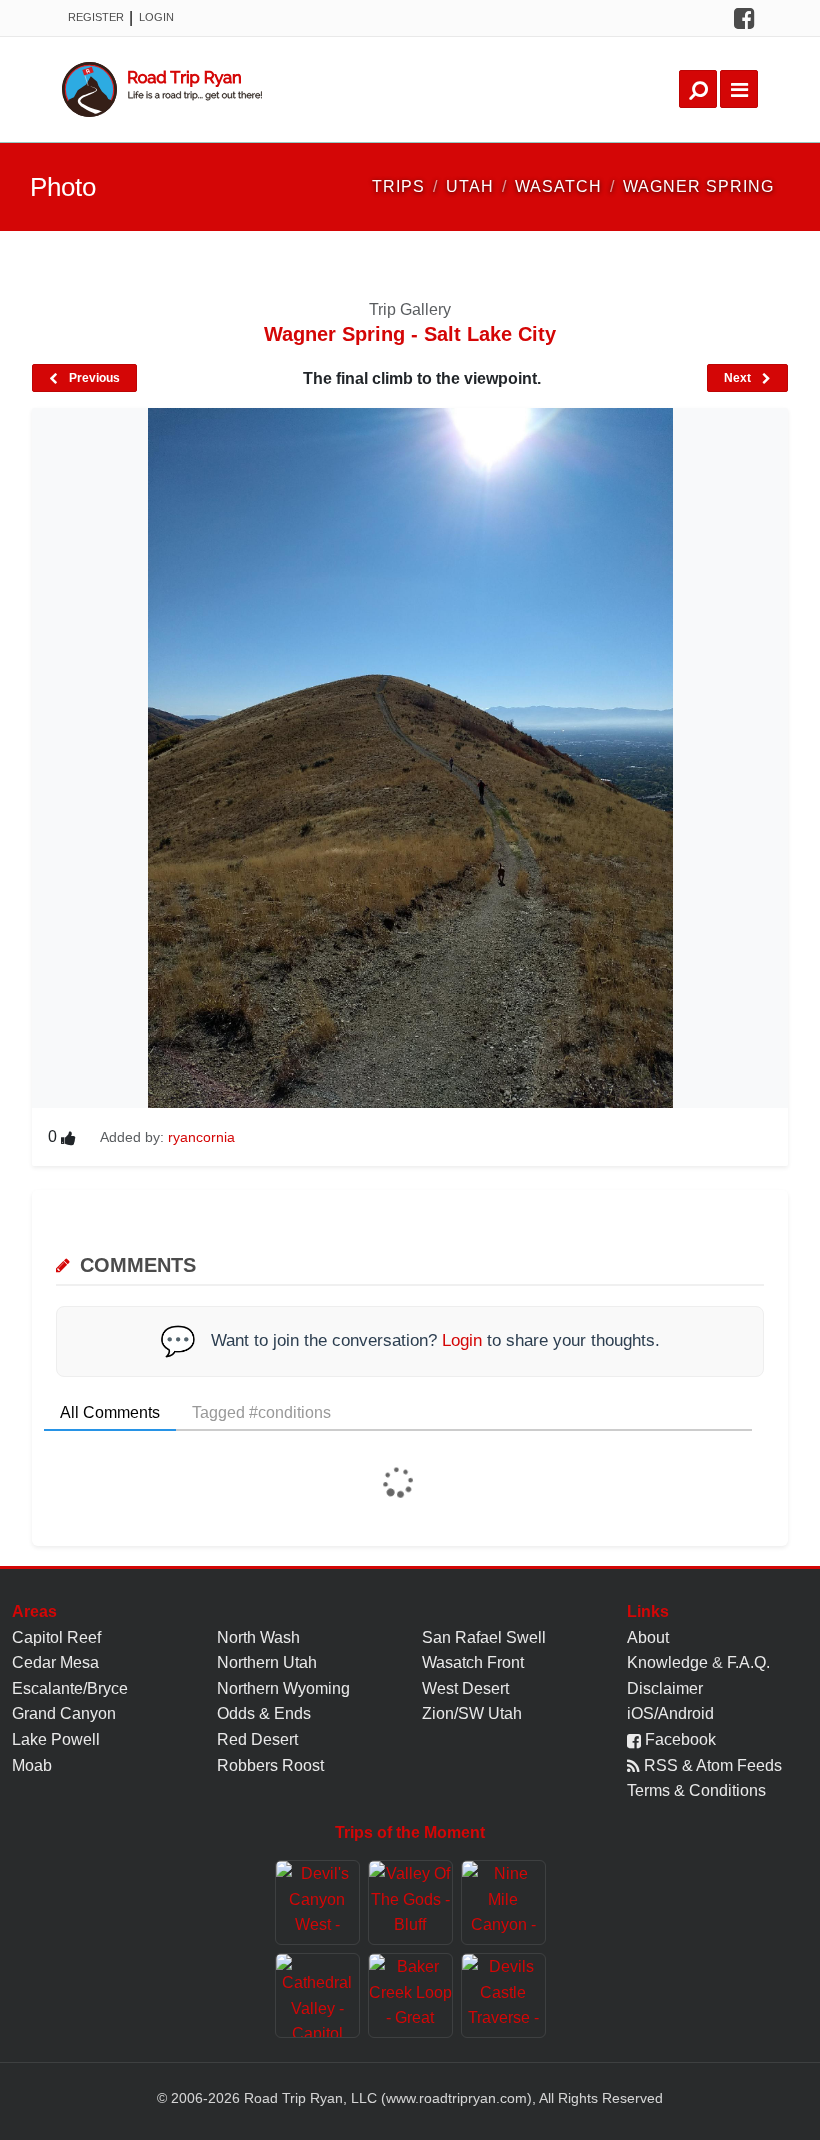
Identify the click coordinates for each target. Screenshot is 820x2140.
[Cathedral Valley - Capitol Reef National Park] (317, 1995)
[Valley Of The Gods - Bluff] (410, 1902)
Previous (93, 378)
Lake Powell (56, 1739)
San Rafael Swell (484, 1637)
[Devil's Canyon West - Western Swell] (317, 1902)
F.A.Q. (748, 1662)
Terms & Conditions (696, 1790)
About (648, 1637)
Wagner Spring (698, 186)
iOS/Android (670, 1713)
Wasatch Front (473, 1662)
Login (156, 17)
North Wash (258, 1637)
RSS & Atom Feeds (711, 1765)
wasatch (558, 186)
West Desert (465, 1688)
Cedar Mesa (55, 1662)
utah (470, 186)
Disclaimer (665, 1688)
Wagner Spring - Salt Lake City (410, 334)
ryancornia (201, 1137)
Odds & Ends (264, 1713)
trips (398, 186)
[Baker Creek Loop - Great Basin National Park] (410, 1995)
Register (96, 17)
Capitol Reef (56, 1637)
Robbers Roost (270, 1765)
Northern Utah (267, 1662)
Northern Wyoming (283, 1688)
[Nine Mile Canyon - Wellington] (503, 1902)
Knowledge (667, 1662)
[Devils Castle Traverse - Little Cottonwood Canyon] (503, 1995)
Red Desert (257, 1739)
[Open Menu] (739, 89)
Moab (32, 1765)
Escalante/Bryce (70, 1688)
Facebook (678, 1739)
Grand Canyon (64, 1713)
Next (739, 378)
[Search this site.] (698, 89)
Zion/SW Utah (472, 1713)
